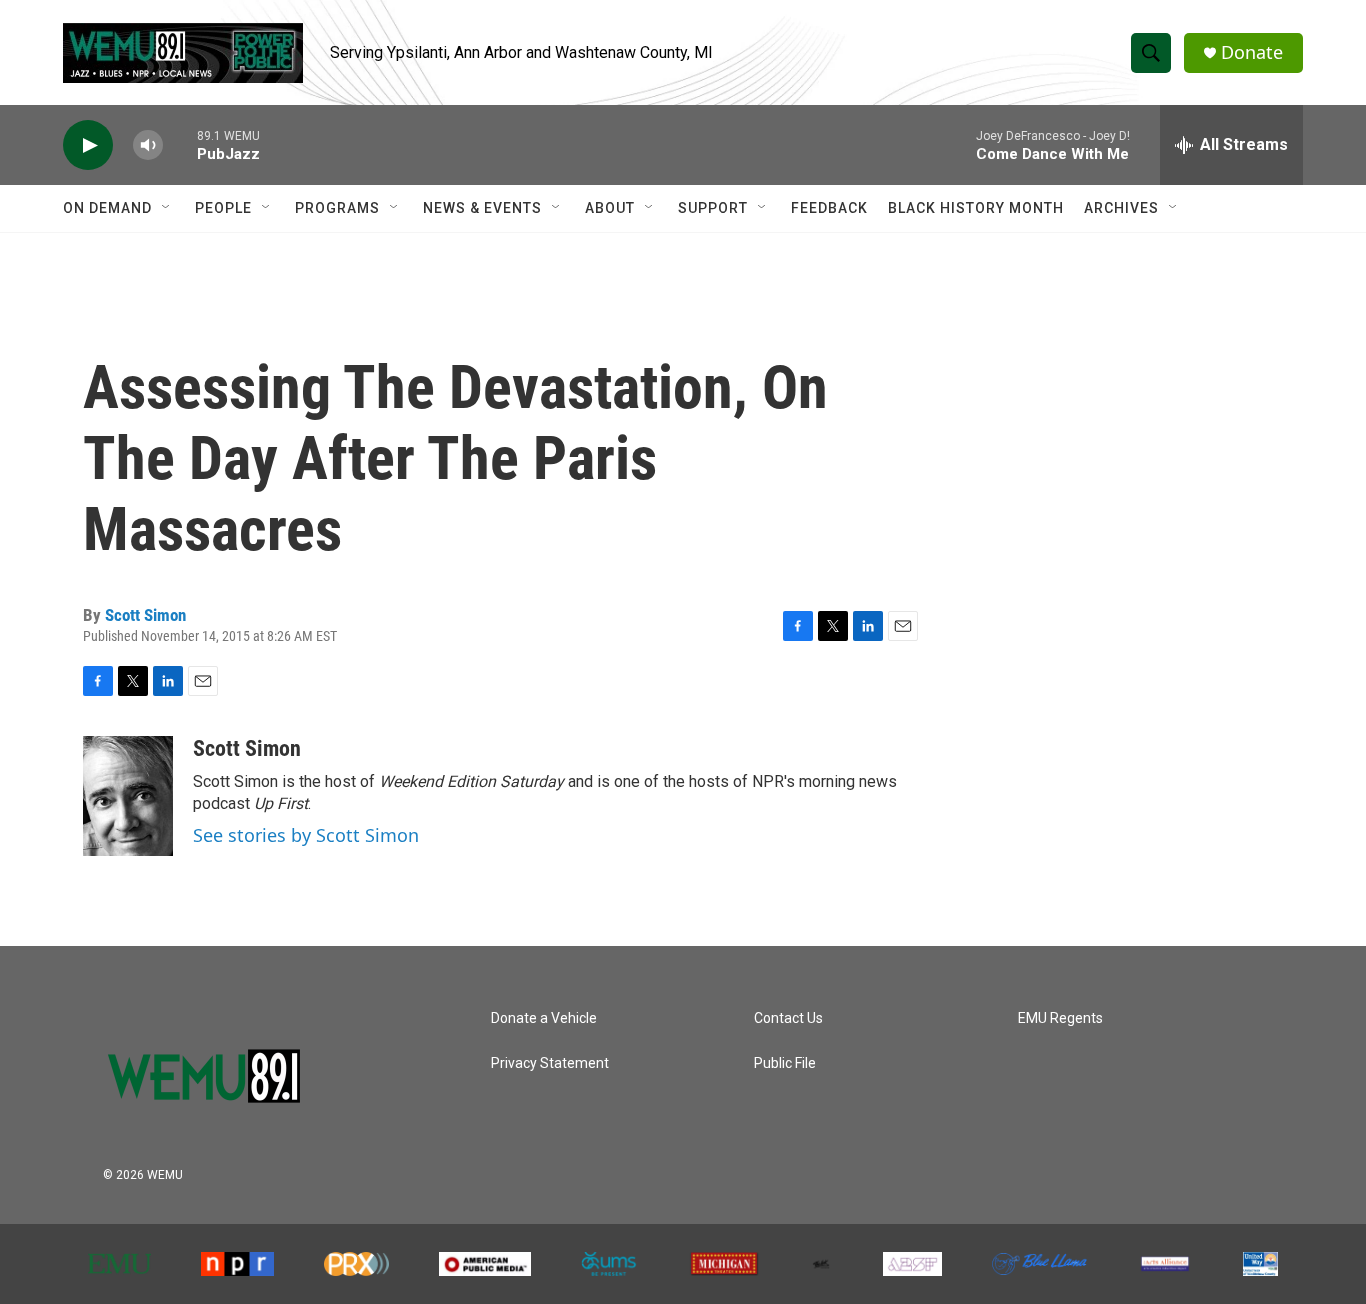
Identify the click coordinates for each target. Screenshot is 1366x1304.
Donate (1252, 52)
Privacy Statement (550, 1063)
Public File (785, 1063)
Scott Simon (145, 615)
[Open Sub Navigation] (167, 208)
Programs (337, 208)
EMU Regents (1060, 1018)
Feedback (829, 208)
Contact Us (788, 1018)
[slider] (180, 144)
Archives (1121, 208)
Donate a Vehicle (544, 1018)
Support (713, 208)
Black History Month (976, 208)
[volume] (148, 145)
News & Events (482, 208)
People (223, 208)
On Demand (107, 208)
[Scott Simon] (128, 796)
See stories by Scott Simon (306, 835)
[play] (88, 145)
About (610, 208)
